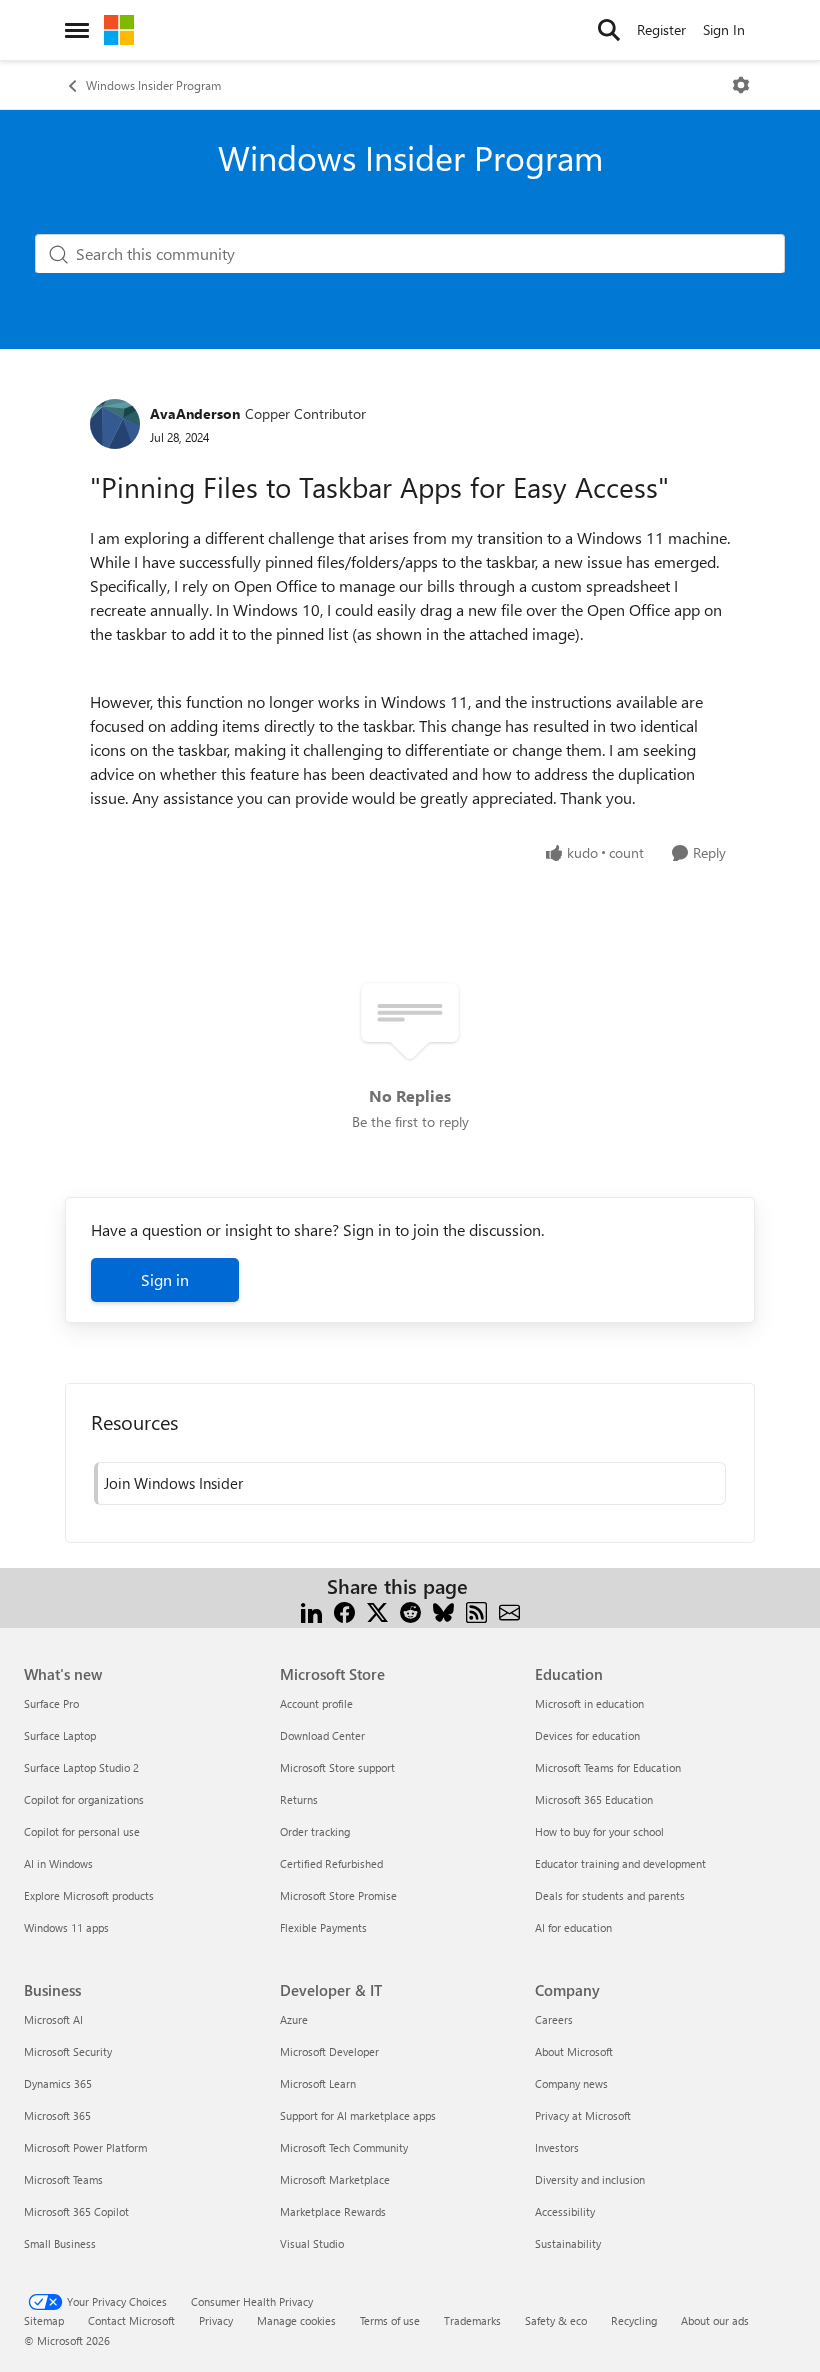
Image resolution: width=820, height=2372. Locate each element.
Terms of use (390, 2320)
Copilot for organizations (84, 1799)
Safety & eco (556, 2320)
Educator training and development (620, 1863)
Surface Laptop (60, 1735)
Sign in (165, 1279)
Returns (299, 1799)
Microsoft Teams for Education (608, 1767)
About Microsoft (574, 2051)
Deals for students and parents (610, 1895)
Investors (557, 2147)
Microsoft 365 (57, 2115)
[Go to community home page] (119, 30)
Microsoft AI (53, 2019)
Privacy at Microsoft (583, 2115)
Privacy (216, 2320)
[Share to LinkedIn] (311, 1610)
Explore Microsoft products (89, 1895)
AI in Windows (58, 1863)
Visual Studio (312, 2243)
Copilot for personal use (82, 1831)
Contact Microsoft (131, 2320)
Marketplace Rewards (333, 2211)
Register (661, 29)
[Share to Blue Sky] (443, 1610)
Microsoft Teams (63, 2179)
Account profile (316, 1703)
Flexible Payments (323, 1927)
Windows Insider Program (153, 85)
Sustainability (568, 2243)
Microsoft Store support (337, 1767)
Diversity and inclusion (590, 2179)
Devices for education (587, 1735)
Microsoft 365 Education (594, 1799)
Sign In (724, 29)
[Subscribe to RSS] (476, 1610)
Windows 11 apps (66, 1927)
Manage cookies (296, 2320)
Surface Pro (51, 1703)
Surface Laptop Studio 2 (81, 1767)
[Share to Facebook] (344, 1610)
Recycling (634, 2320)
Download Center (322, 1735)
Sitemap (44, 2320)
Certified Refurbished (331, 1863)
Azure (294, 2019)
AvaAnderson (195, 413)
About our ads (715, 2320)
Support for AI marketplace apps (358, 2115)
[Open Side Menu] (77, 30)
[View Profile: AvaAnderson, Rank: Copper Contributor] (115, 424)
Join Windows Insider (173, 1483)
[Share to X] (377, 1610)
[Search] (609, 30)
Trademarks (472, 2320)
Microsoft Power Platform (85, 2147)
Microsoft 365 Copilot (76, 2211)
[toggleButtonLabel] (741, 85)
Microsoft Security (68, 2051)
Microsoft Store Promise (338, 1895)
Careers (554, 2019)
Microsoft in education (589, 1703)
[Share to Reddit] (410, 1610)
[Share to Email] (509, 1610)
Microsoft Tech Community (344, 2147)
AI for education (573, 1927)
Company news (571, 2083)
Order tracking (315, 1831)
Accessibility (565, 2211)
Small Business (60, 2243)
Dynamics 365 (58, 2083)
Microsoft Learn (318, 2083)
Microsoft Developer (329, 2051)
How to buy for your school (599, 1831)
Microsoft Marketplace (335, 2179)
